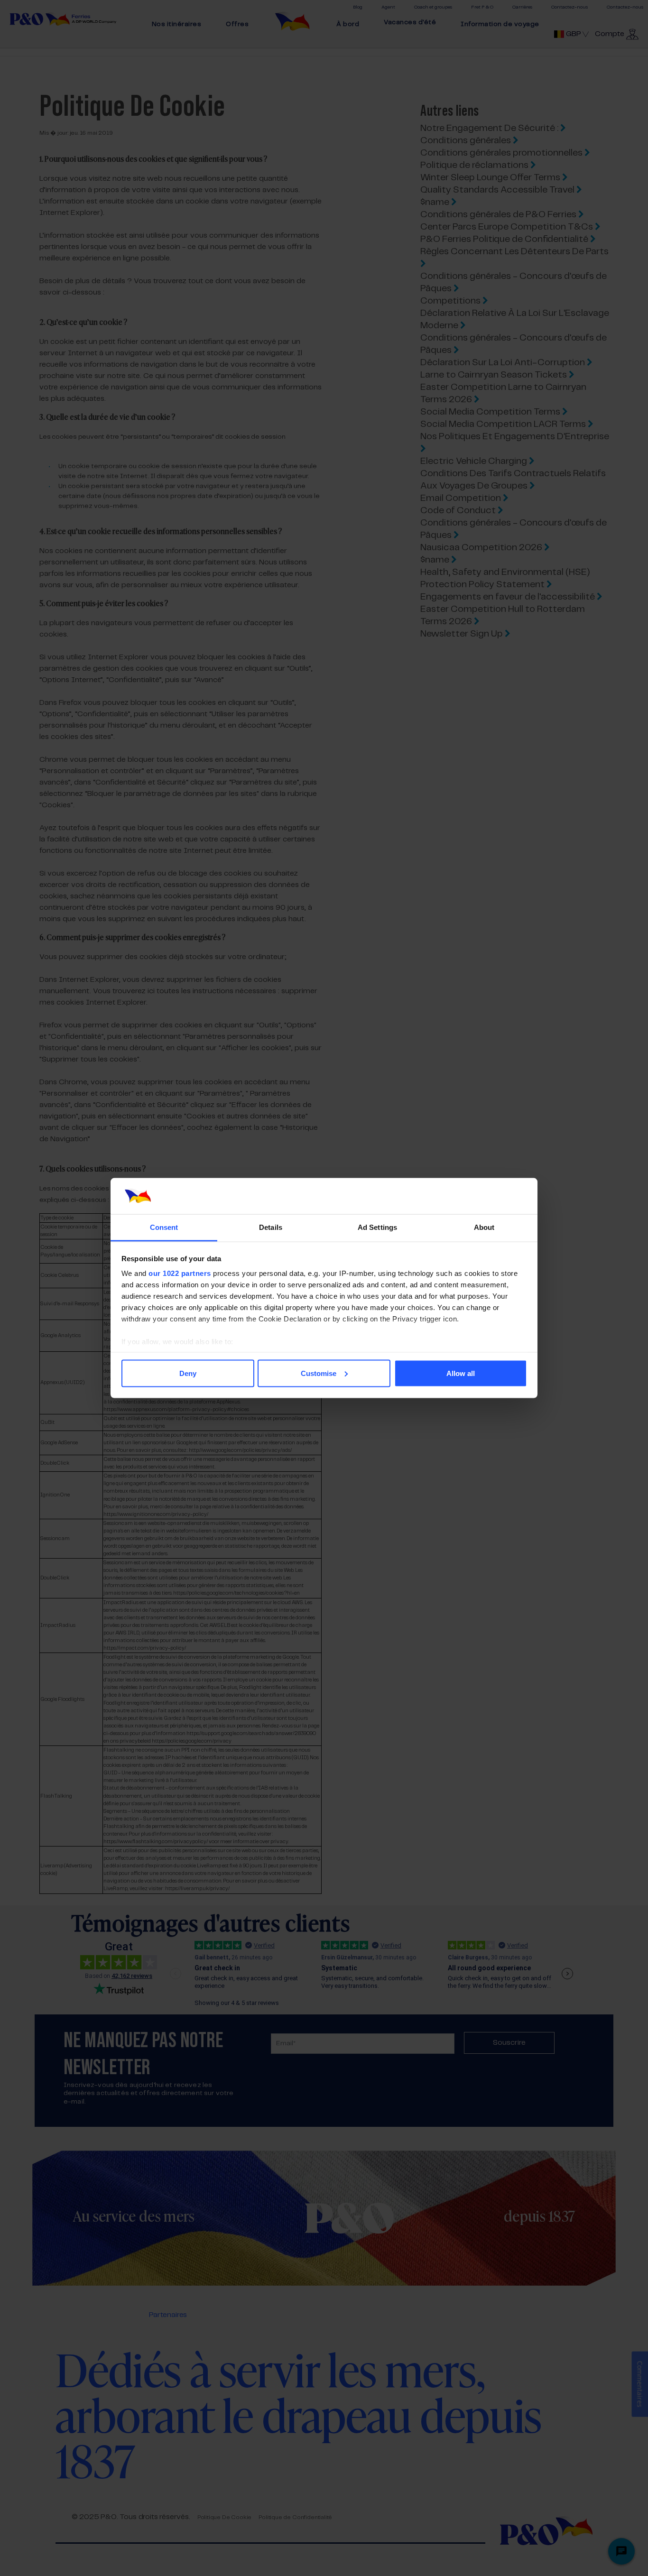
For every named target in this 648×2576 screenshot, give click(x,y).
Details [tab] (271, 1227)
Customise (319, 1373)
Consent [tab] (164, 1227)
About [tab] (484, 1227)
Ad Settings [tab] (377, 1227)
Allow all (461, 1373)
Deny (188, 1373)
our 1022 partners (180, 1273)
